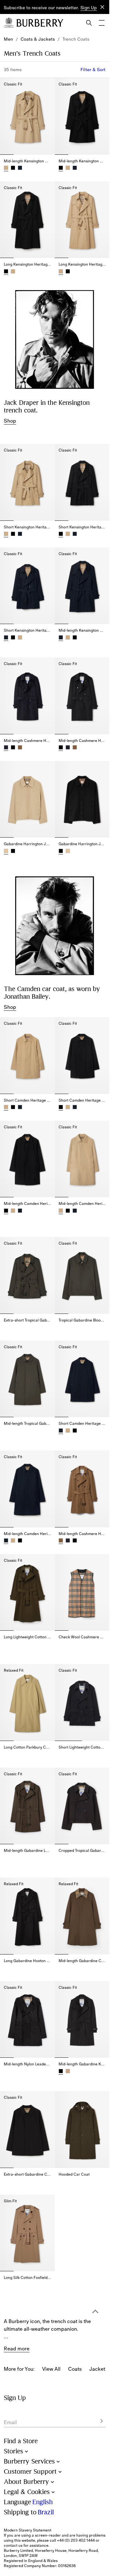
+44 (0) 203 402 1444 (76, 2540)
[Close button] (102, 7)
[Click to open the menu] (102, 23)
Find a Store (21, 2441)
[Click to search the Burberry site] (89, 23)
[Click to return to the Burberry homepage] (40, 23)
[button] (89, 8)
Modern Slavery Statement (28, 2530)
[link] (8, 39)
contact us (13, 2545)
